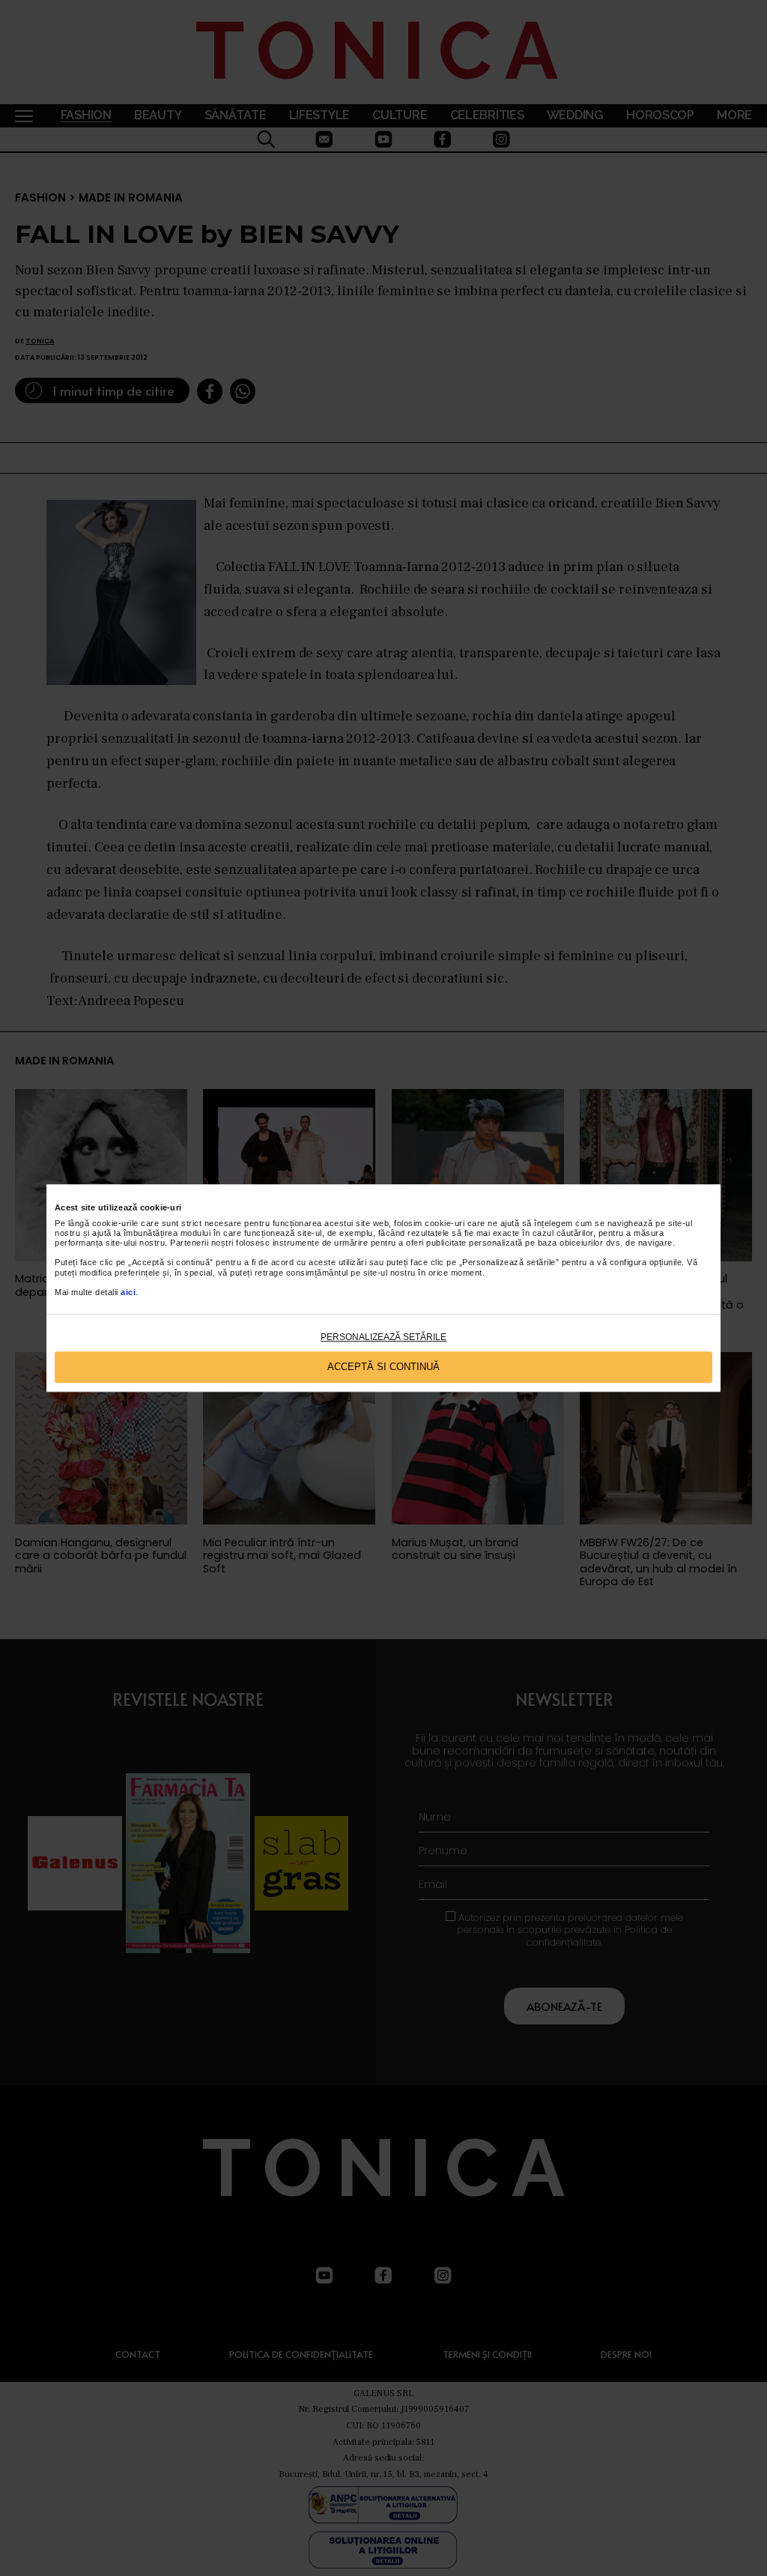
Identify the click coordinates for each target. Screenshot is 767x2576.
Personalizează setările (383, 1337)
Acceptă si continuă (383, 1367)
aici (128, 1292)
